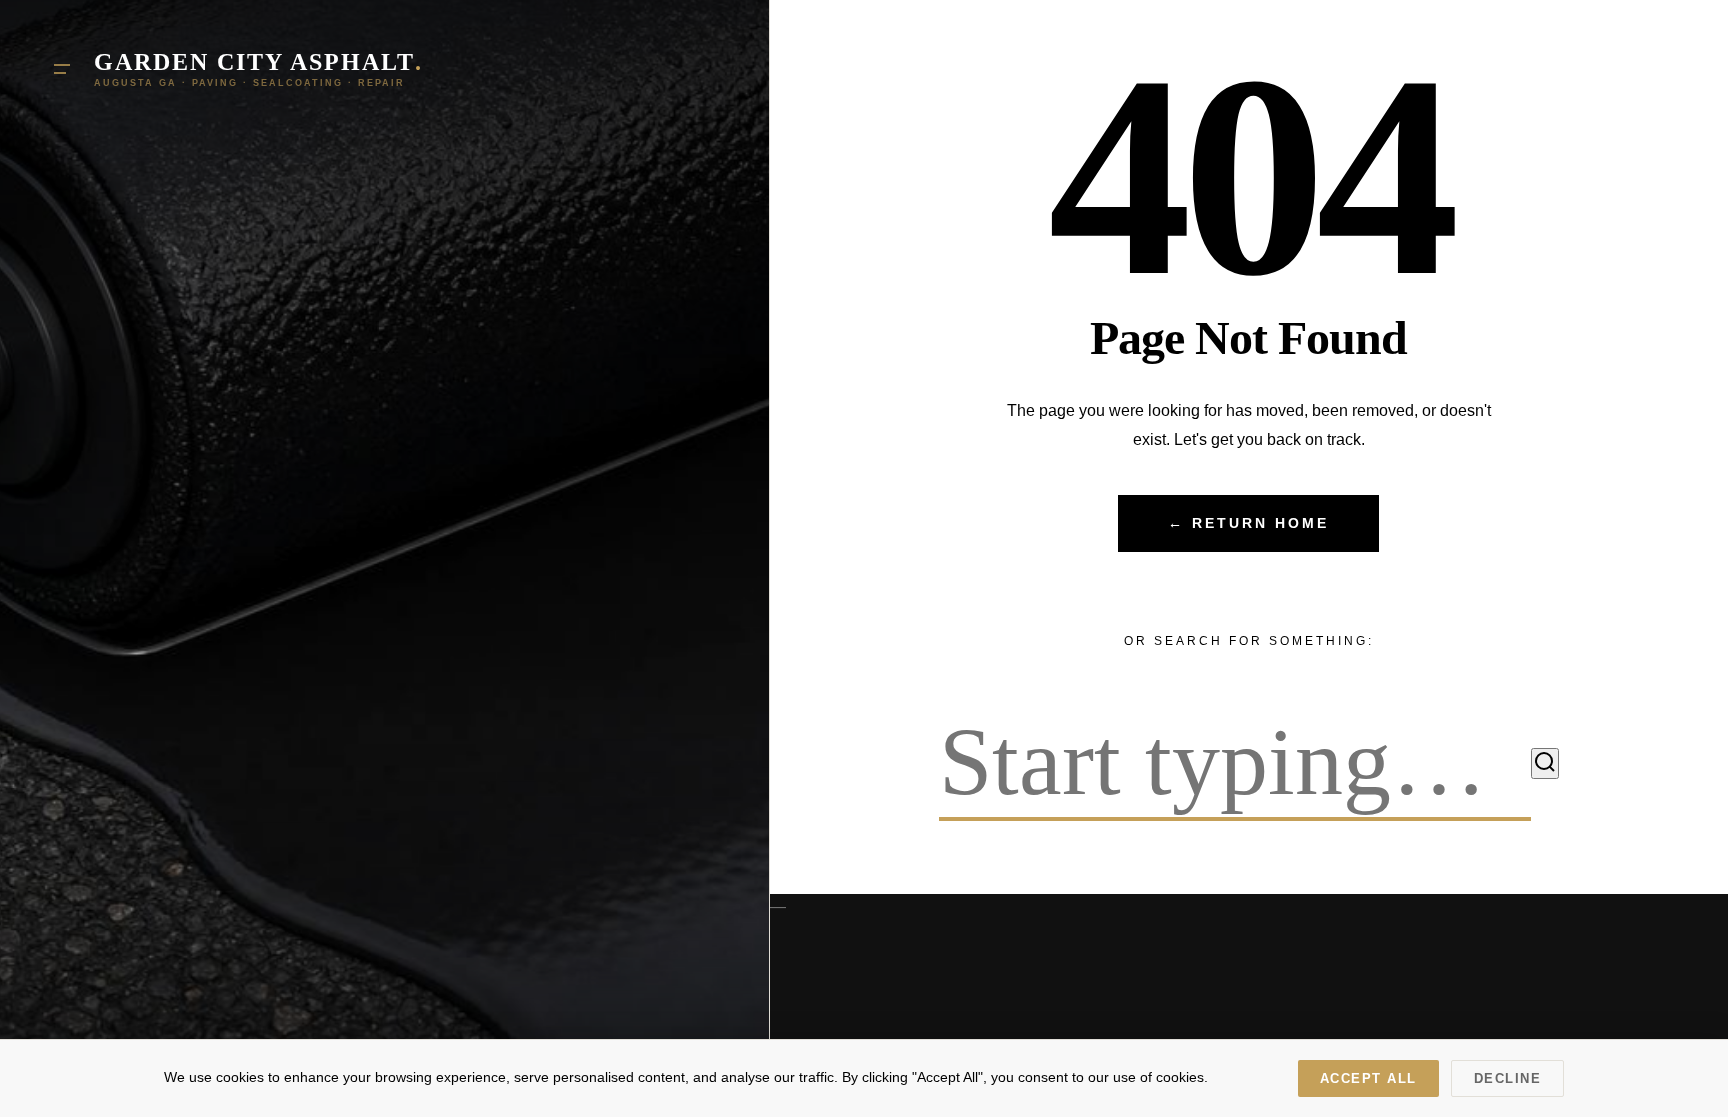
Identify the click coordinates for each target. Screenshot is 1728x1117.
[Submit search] (1545, 763)
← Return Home (1248, 523)
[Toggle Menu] (62, 69)
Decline (1508, 1078)
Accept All (1368, 1078)
